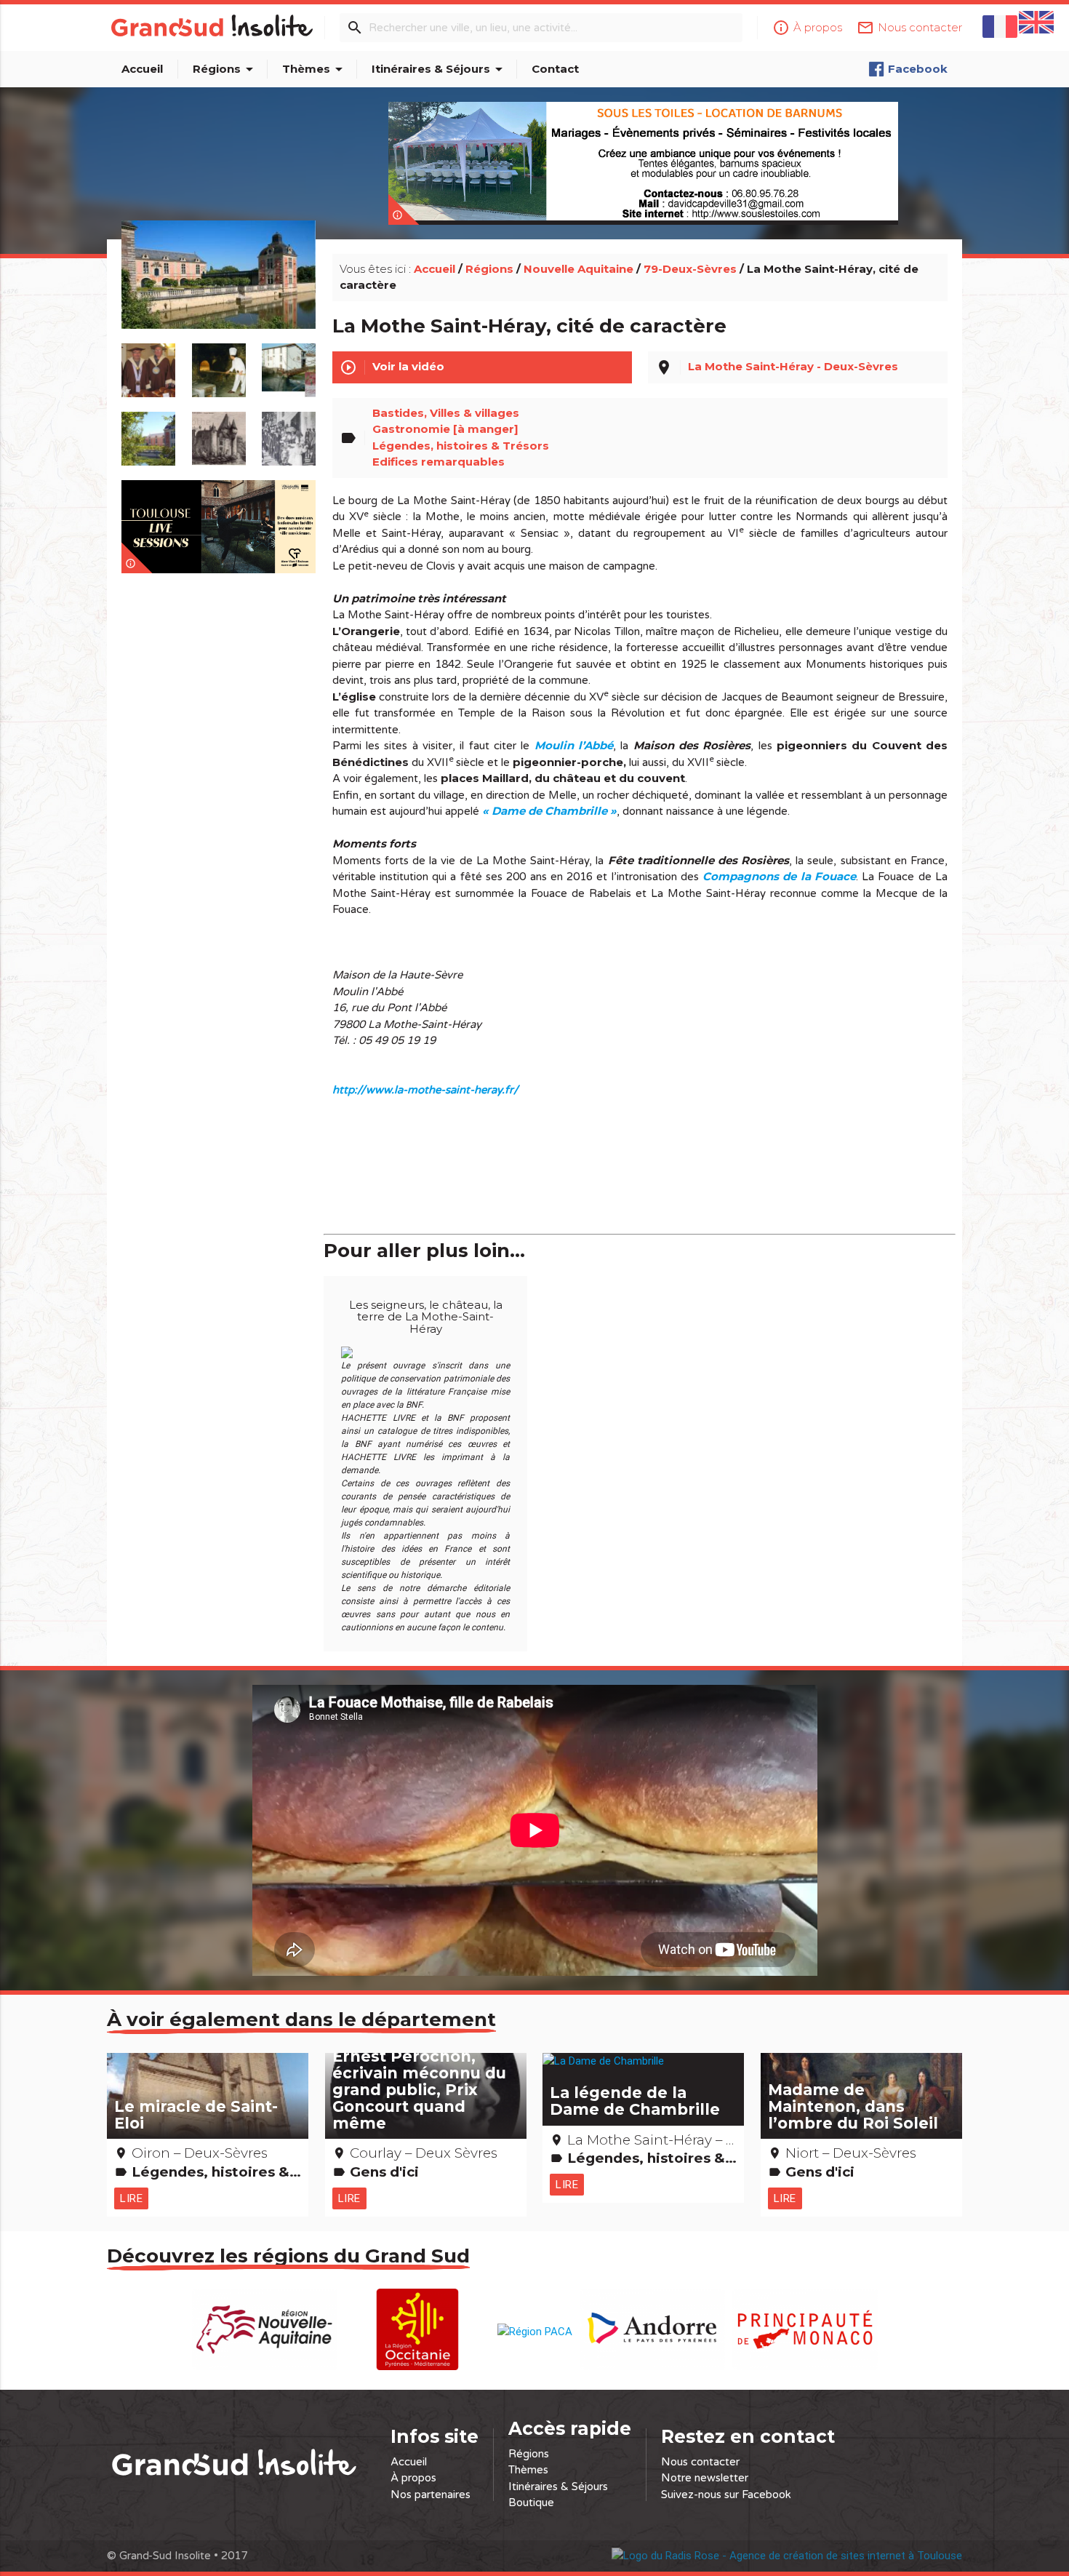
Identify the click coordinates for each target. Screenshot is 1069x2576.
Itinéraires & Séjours (440, 69)
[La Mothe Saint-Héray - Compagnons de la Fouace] (149, 363)
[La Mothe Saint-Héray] (149, 431)
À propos (413, 2478)
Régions (225, 69)
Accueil (142, 69)
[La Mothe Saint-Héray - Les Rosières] (289, 431)
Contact (555, 69)
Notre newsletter (705, 2478)
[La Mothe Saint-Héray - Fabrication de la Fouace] (219, 363)
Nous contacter (700, 2462)
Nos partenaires (431, 2495)
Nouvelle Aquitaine (578, 269)
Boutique (531, 2503)
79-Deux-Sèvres (690, 269)
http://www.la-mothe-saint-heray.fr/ (425, 1090)
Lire (131, 2198)
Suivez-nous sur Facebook (726, 2495)
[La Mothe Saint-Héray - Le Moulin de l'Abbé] (289, 363)
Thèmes (315, 69)
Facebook (918, 69)
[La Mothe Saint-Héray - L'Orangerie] (219, 292)
